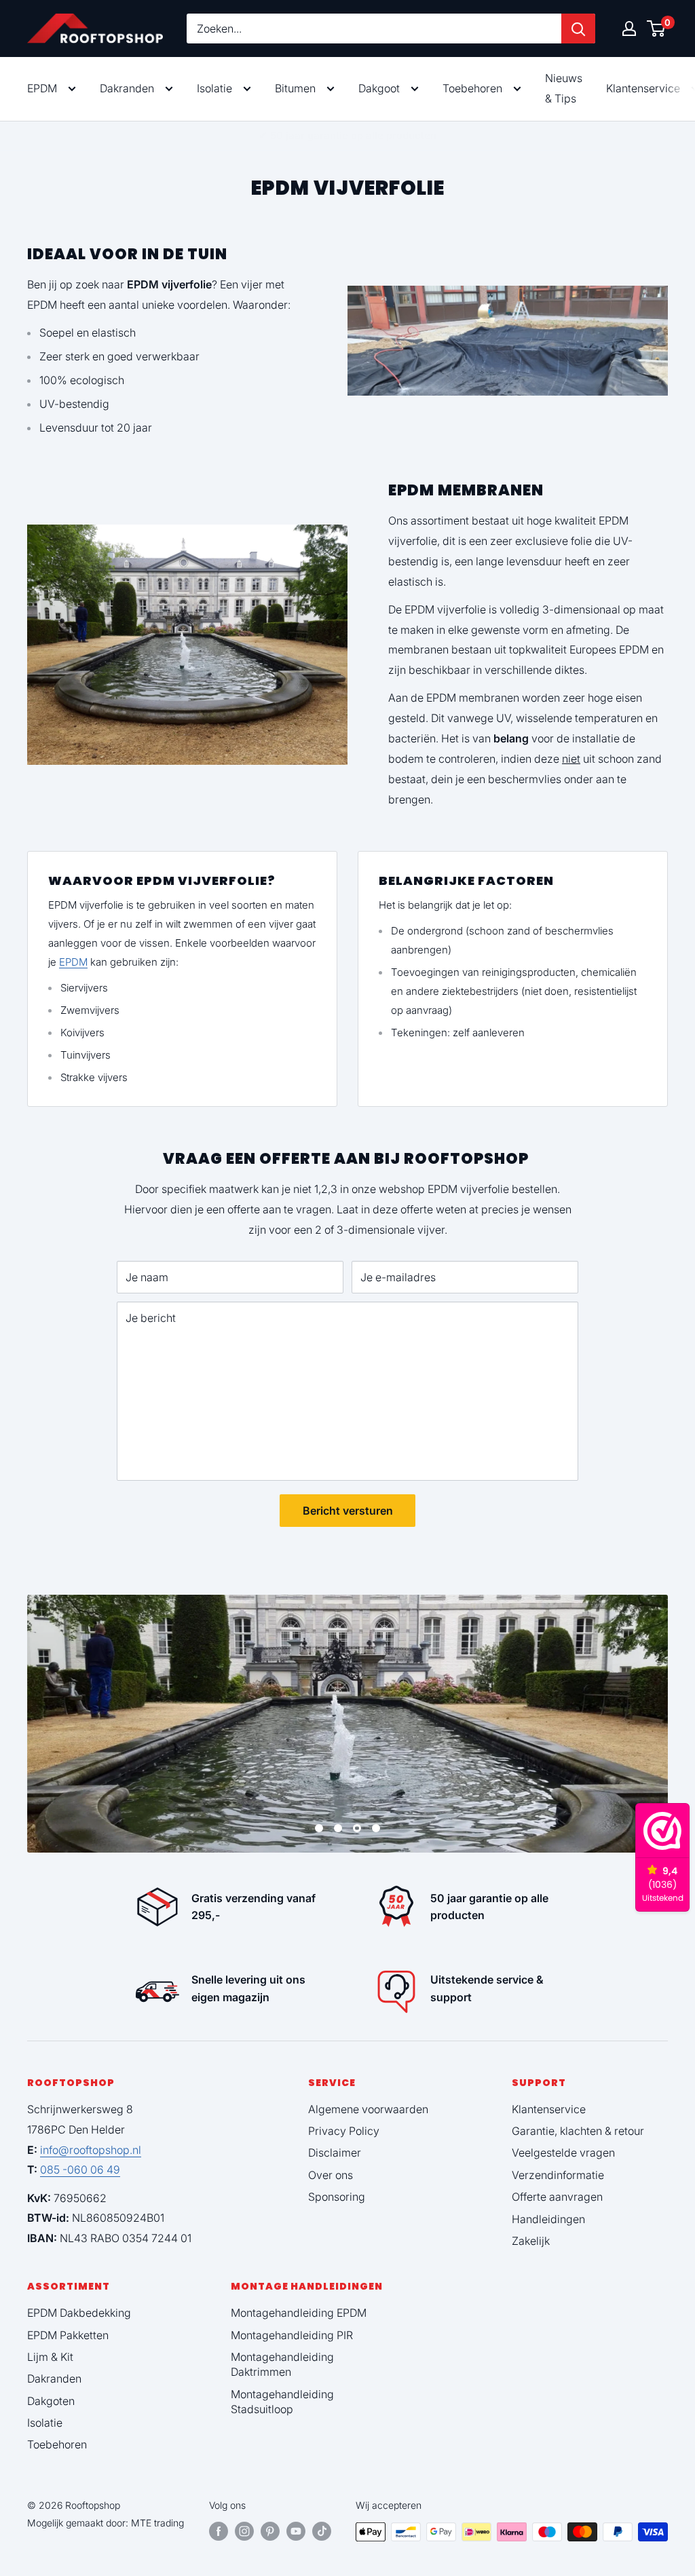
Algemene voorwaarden (368, 2109)
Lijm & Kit (50, 2357)
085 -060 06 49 (80, 2170)
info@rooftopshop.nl (91, 2150)
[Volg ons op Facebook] (219, 2531)
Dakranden (127, 88)
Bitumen (295, 88)
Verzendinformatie (558, 2175)
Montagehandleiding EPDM (299, 2313)
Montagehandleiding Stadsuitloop (282, 2402)
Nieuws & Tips (564, 88)
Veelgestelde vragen (563, 2153)
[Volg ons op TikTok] (322, 2531)
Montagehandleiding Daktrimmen (282, 2364)
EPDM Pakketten (68, 2335)
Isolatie (214, 88)
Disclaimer (335, 2153)
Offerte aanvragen (557, 2197)
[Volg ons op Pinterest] (270, 2531)
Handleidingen (548, 2219)
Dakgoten (51, 2401)
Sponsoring (337, 2197)
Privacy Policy (344, 2131)
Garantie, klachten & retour (578, 2131)
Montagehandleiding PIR (292, 2335)
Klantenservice (549, 2109)
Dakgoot (379, 88)
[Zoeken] (578, 29)
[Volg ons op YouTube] (296, 2531)
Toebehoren (472, 88)
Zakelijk (531, 2241)
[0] (657, 29)
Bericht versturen (348, 1511)
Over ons (331, 2175)
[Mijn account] (629, 29)
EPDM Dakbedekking (79, 2313)
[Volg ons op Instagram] (244, 2531)
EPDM (42, 88)
